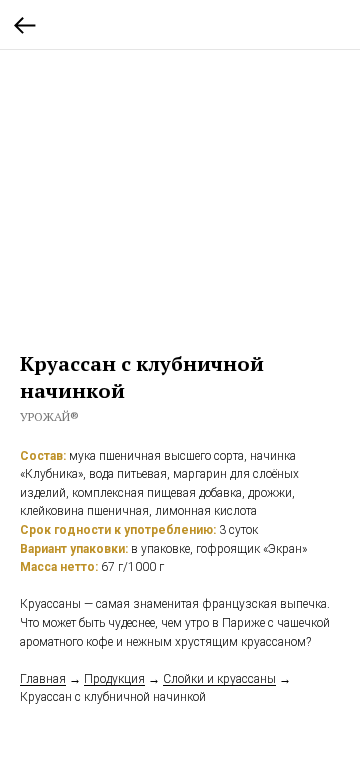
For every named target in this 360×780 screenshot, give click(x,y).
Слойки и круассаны (219, 679)
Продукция (114, 679)
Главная (43, 679)
